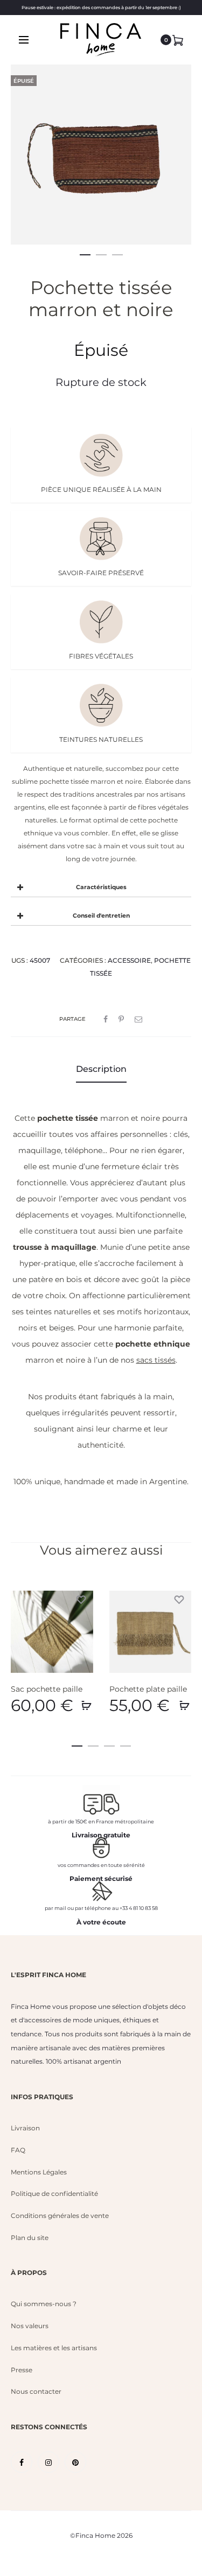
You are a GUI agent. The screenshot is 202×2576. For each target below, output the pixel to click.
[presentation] (17, 1632)
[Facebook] (22, 2462)
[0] (178, 40)
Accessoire (129, 960)
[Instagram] (48, 2462)
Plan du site (30, 2238)
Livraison (25, 2128)
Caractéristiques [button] (101, 887)
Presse (22, 2370)
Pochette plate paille (148, 1689)
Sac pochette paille (47, 1689)
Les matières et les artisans (54, 2348)
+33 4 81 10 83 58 (139, 1908)
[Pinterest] (75, 2462)
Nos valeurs (30, 2326)
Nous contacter (36, 2391)
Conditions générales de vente (60, 2216)
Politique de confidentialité (54, 2194)
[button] (85, 253)
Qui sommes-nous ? (44, 2304)
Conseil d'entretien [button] (101, 916)
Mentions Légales (39, 2172)
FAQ (18, 2150)
